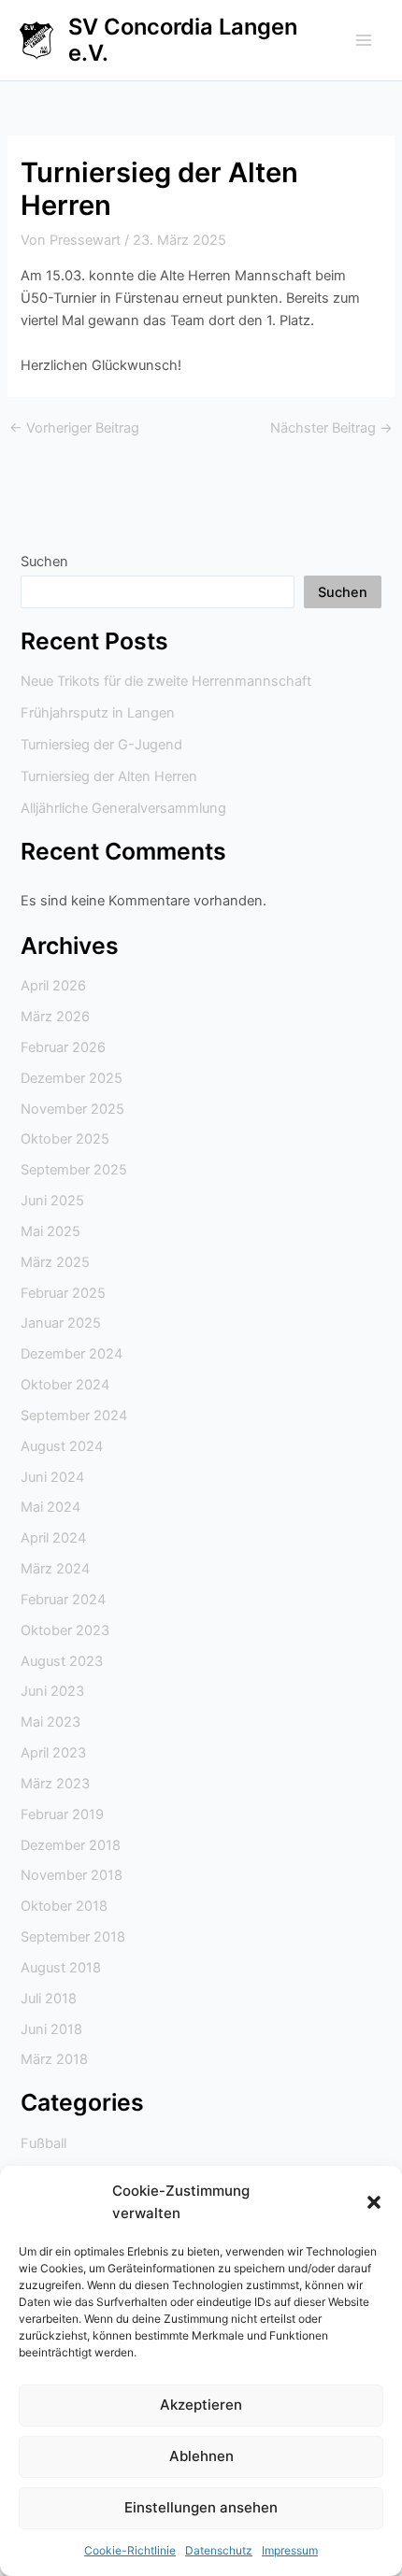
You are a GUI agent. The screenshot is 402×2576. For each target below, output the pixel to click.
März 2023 (55, 1784)
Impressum (290, 2550)
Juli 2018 (49, 1999)
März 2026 (55, 1017)
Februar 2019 (62, 1815)
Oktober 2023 (65, 1630)
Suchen (44, 562)
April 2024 (53, 1538)
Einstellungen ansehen (201, 2507)
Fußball (43, 2143)
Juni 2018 (51, 2029)
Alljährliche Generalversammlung (123, 808)
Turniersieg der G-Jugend (101, 745)
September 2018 (73, 1937)
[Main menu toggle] (364, 40)
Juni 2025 (52, 1201)
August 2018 (61, 1968)
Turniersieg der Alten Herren (109, 776)
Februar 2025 (63, 1293)
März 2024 (55, 1569)
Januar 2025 (61, 1323)
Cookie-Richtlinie (130, 2550)
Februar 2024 (63, 1600)
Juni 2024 (52, 1477)
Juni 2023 (52, 1691)
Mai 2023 (50, 1722)
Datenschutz (219, 2550)
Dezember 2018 (71, 1845)
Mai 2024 (50, 1507)
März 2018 (54, 2059)
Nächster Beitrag (331, 428)
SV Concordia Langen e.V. (183, 40)
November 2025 (72, 1109)
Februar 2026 (63, 1047)
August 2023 (62, 1661)
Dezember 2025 (72, 1078)
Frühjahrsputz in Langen (98, 713)
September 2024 (74, 1416)
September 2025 (74, 1170)
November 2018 (72, 1875)
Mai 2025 (50, 1231)
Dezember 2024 (72, 1354)
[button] (374, 2202)
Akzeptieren (201, 2405)
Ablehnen (201, 2456)
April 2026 (53, 986)
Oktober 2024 (65, 1385)
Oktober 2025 (65, 1139)
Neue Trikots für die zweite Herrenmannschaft (166, 681)
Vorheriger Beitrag (74, 428)
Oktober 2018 (64, 1906)
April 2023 (53, 1753)
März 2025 (55, 1262)
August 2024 (62, 1446)
